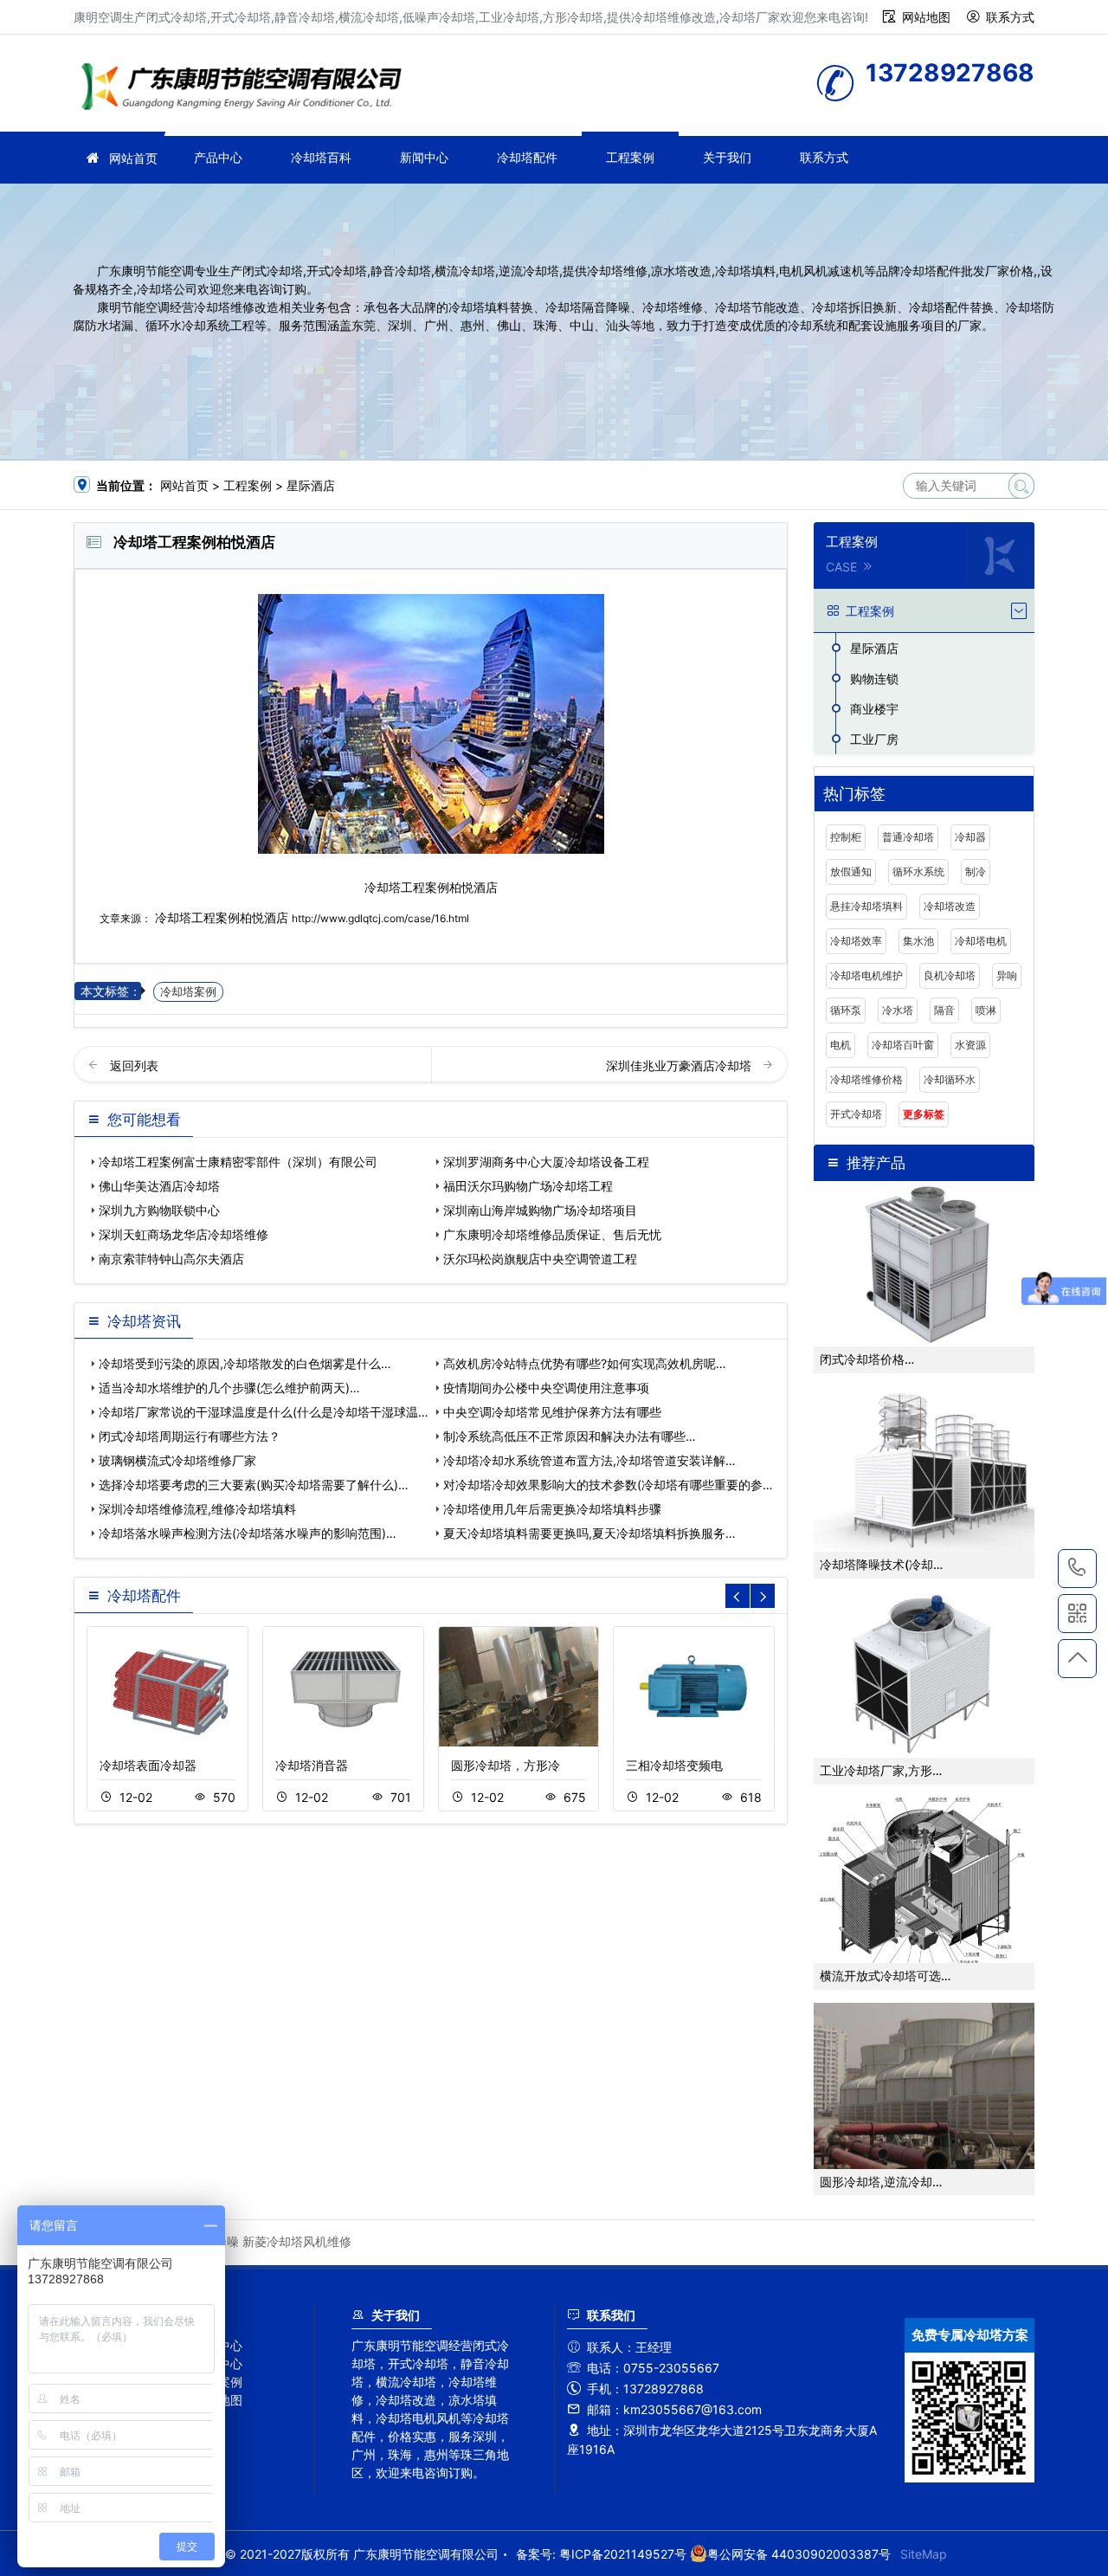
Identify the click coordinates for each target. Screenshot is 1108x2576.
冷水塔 (898, 1010)
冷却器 (970, 837)
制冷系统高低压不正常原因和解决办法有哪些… (570, 1436)
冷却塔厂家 (247, 89)
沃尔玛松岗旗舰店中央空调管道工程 (540, 1259)
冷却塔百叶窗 (903, 1045)
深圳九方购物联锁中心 (159, 1210)
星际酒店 (311, 485)
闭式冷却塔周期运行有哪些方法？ (190, 1436)
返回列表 (134, 1065)
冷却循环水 (950, 1079)
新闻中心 (424, 157)
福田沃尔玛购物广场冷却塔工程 (528, 1186)
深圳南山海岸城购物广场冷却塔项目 (540, 1210)
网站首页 (133, 158)
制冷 (976, 872)
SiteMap (924, 2554)
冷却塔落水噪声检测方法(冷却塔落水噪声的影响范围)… (248, 1533)
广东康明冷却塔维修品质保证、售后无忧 (552, 1234)
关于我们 (727, 157)
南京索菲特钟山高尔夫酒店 (171, 1259)
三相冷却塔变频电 (674, 1765)
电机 (841, 1045)
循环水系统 (918, 872)
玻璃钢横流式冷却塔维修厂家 (177, 1460)
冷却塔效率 (856, 941)
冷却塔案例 (188, 992)
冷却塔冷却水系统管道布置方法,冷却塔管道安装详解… (589, 1460)
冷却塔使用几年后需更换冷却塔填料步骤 (552, 1509)
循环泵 (846, 1010)
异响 (1007, 975)
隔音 (944, 1010)
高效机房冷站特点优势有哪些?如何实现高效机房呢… (585, 1363)
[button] (763, 1596)
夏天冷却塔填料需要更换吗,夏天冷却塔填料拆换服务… (589, 1533)
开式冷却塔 (856, 1114)
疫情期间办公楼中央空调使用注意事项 (546, 1388)
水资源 (970, 1045)
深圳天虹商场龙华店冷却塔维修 (184, 1234)
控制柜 (846, 837)
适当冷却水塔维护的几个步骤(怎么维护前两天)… (229, 1388)
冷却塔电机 (981, 941)
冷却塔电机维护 (866, 975)
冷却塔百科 (321, 157)
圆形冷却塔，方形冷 (506, 1765)
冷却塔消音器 (312, 1765)
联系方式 (1010, 17)
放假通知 (851, 872)
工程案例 (630, 157)
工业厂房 (874, 739)
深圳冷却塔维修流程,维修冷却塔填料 (197, 1509)
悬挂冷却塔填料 (866, 906)
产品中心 (218, 157)
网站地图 (926, 17)
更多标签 (924, 1114)
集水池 (918, 941)
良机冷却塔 (950, 975)
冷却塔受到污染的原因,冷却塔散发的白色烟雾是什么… (245, 1363)
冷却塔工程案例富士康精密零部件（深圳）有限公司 (238, 1162)
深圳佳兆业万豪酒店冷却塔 (680, 1065)
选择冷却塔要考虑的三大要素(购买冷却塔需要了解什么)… (254, 1485)
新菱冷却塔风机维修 (297, 2241)
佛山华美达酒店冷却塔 (159, 1186)
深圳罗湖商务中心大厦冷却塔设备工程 (546, 1162)
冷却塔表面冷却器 (148, 1765)
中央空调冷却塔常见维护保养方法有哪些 (552, 1412)
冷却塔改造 (950, 906)
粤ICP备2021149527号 (623, 2554)
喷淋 (986, 1010)
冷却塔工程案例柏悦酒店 (222, 917)
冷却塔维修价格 (866, 1079)
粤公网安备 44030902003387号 (799, 2554)
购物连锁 (874, 678)
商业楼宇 (874, 709)
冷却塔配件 (527, 157)
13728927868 (1077, 1569)
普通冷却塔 (908, 837)
